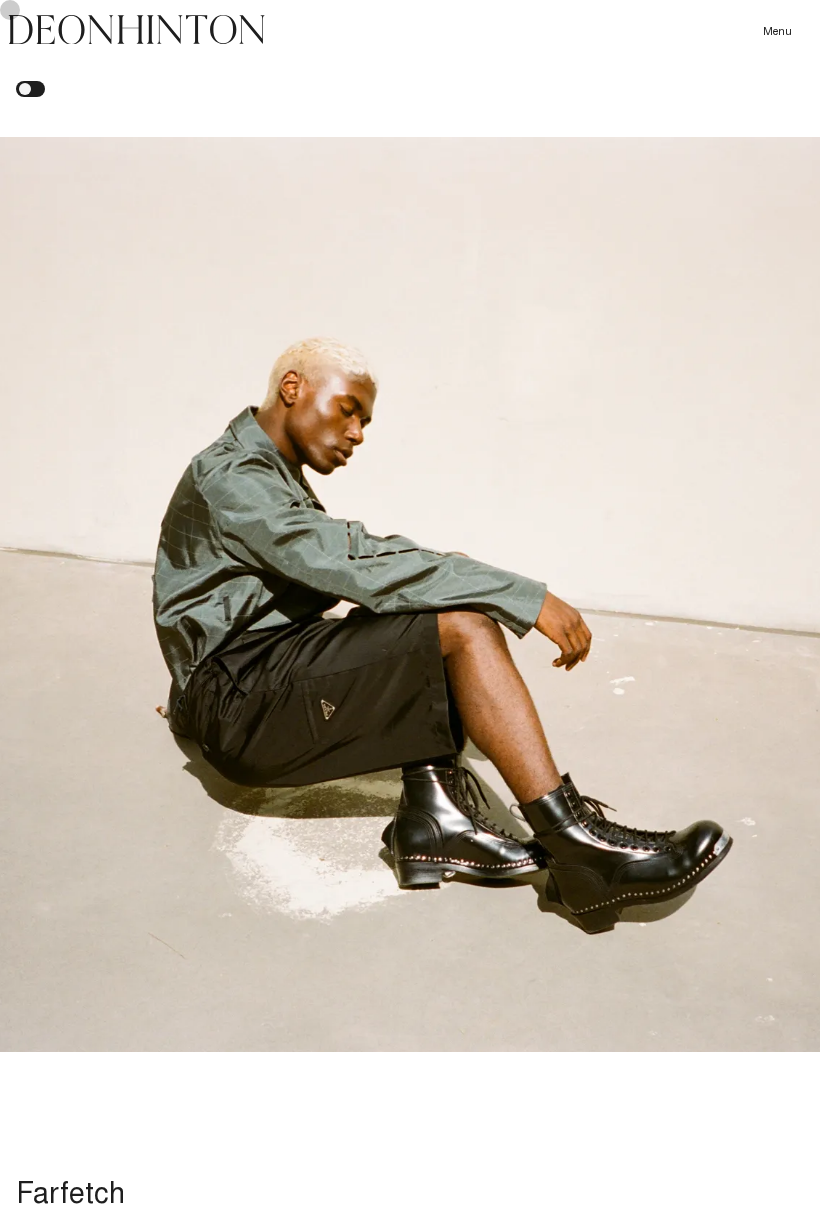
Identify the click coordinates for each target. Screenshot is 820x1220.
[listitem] (410, 594)
